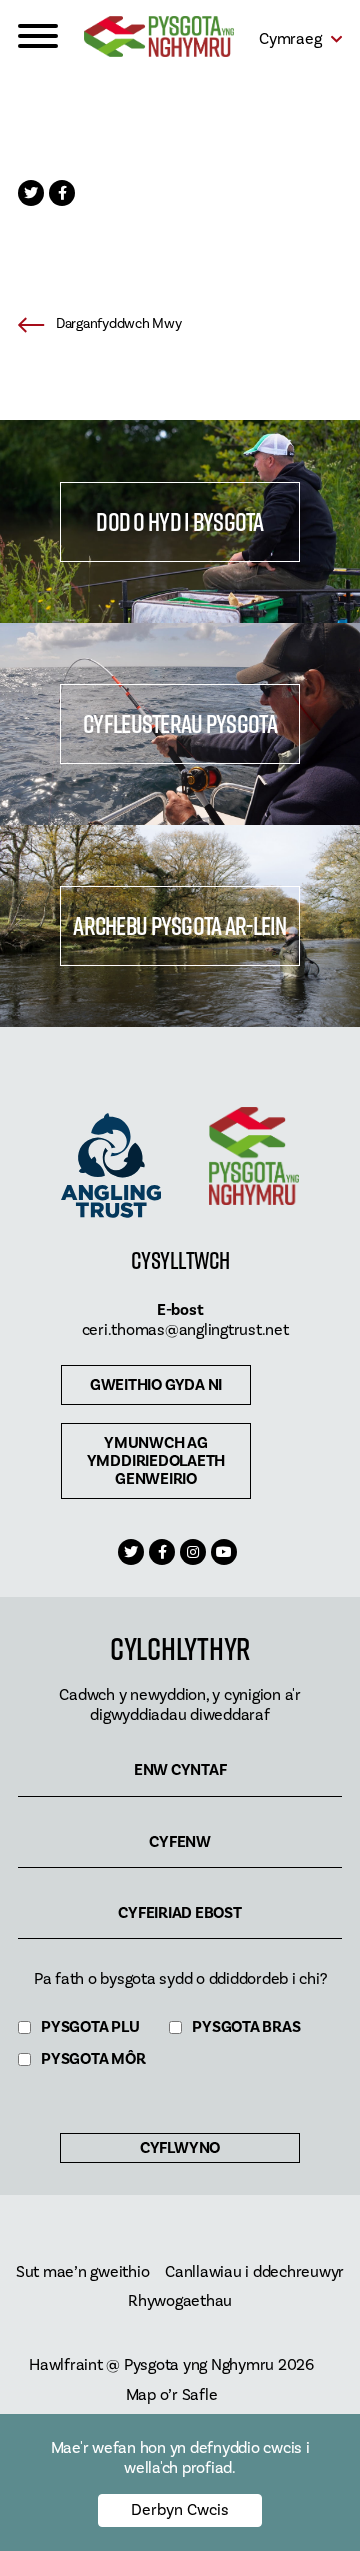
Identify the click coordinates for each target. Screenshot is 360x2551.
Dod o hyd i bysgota (179, 521)
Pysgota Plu (90, 2027)
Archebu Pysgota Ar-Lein (179, 925)
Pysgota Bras (246, 2027)
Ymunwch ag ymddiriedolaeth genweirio (156, 1461)
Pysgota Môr (93, 2059)
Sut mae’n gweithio (83, 2272)
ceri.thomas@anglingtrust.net (185, 1330)
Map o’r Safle (172, 2395)
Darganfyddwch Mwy (119, 324)
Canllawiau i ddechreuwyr (254, 2272)
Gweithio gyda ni (156, 1385)
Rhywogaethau (180, 2301)
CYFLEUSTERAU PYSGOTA (180, 723)
